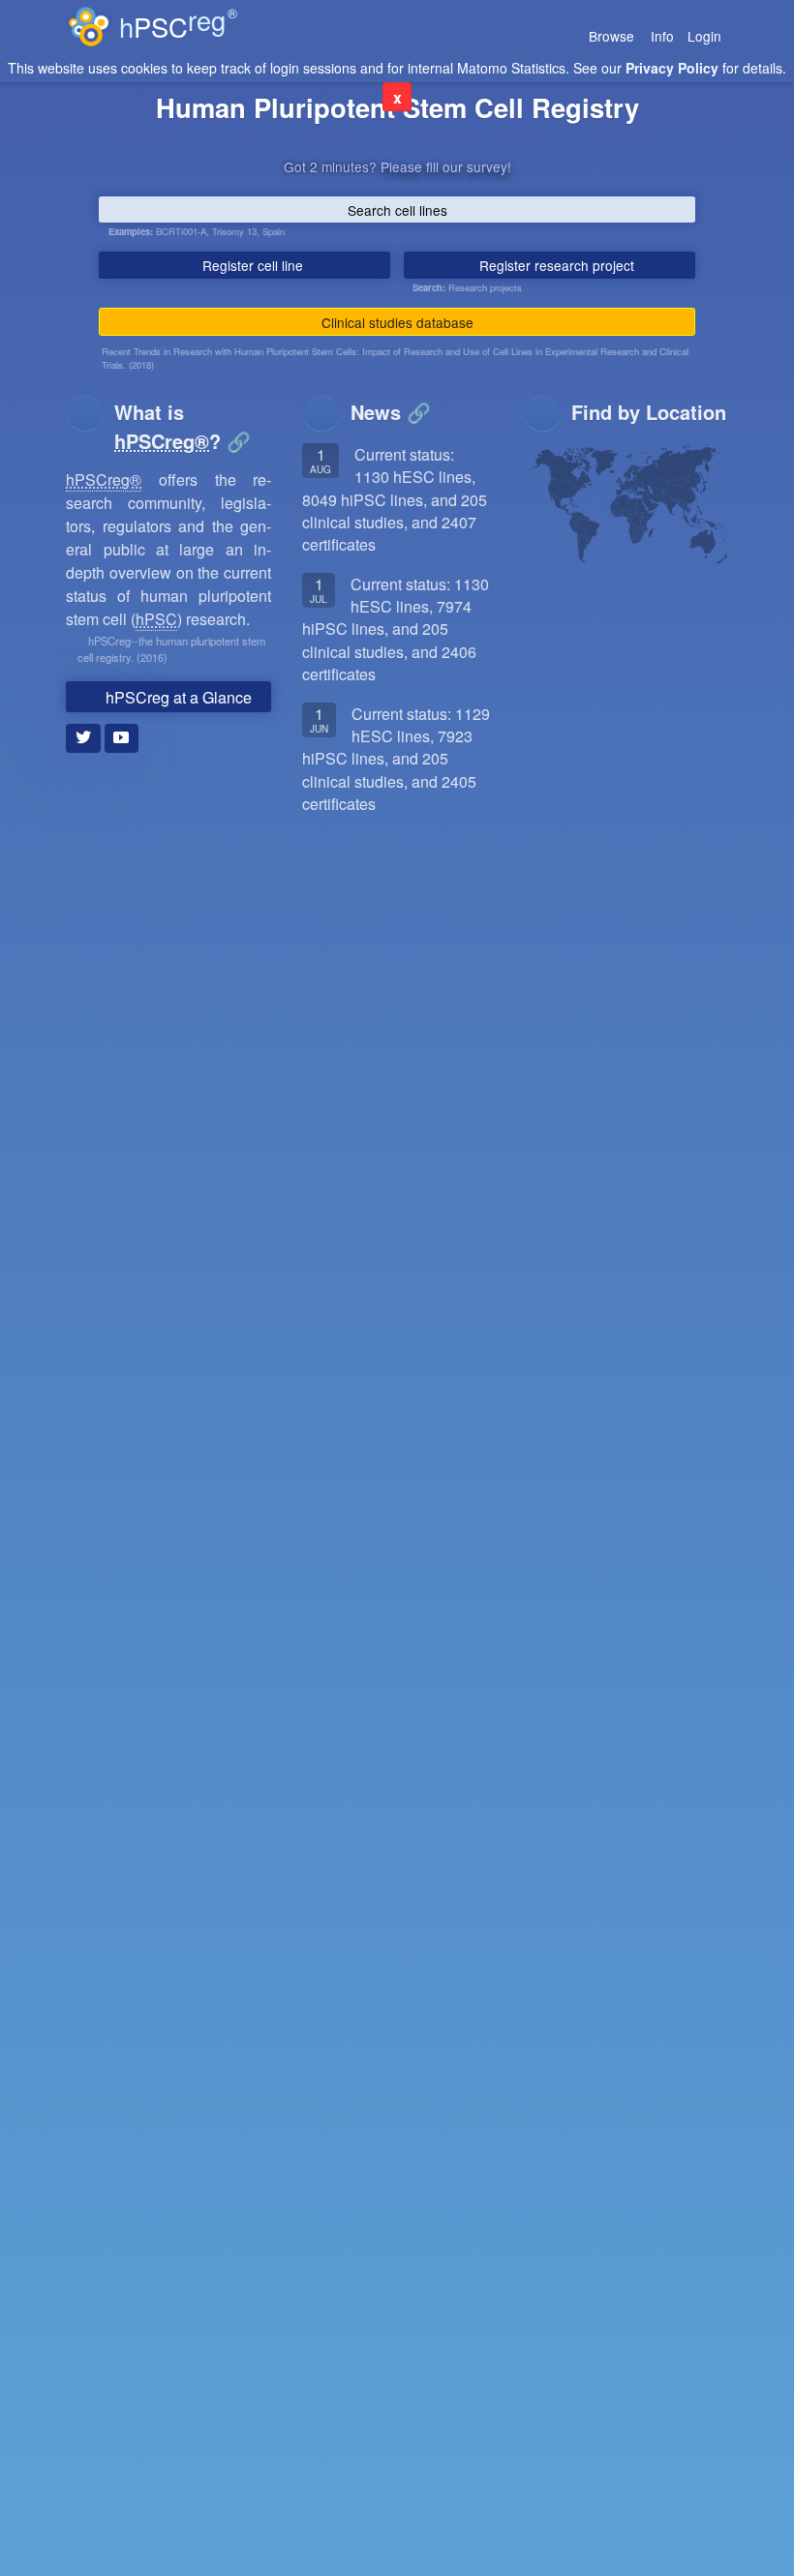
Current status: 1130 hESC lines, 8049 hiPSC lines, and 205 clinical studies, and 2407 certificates (395, 499)
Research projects (485, 287)
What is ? (170, 426)
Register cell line (251, 265)
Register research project (555, 265)
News (376, 412)
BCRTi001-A (181, 231)
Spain (274, 231)
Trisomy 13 (234, 231)
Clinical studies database (397, 322)
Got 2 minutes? (397, 166)
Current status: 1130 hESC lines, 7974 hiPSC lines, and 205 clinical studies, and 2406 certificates (396, 629)
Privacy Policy (672, 68)
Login (704, 36)
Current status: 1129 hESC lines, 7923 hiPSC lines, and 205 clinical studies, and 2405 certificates (396, 759)
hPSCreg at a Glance (177, 697)
